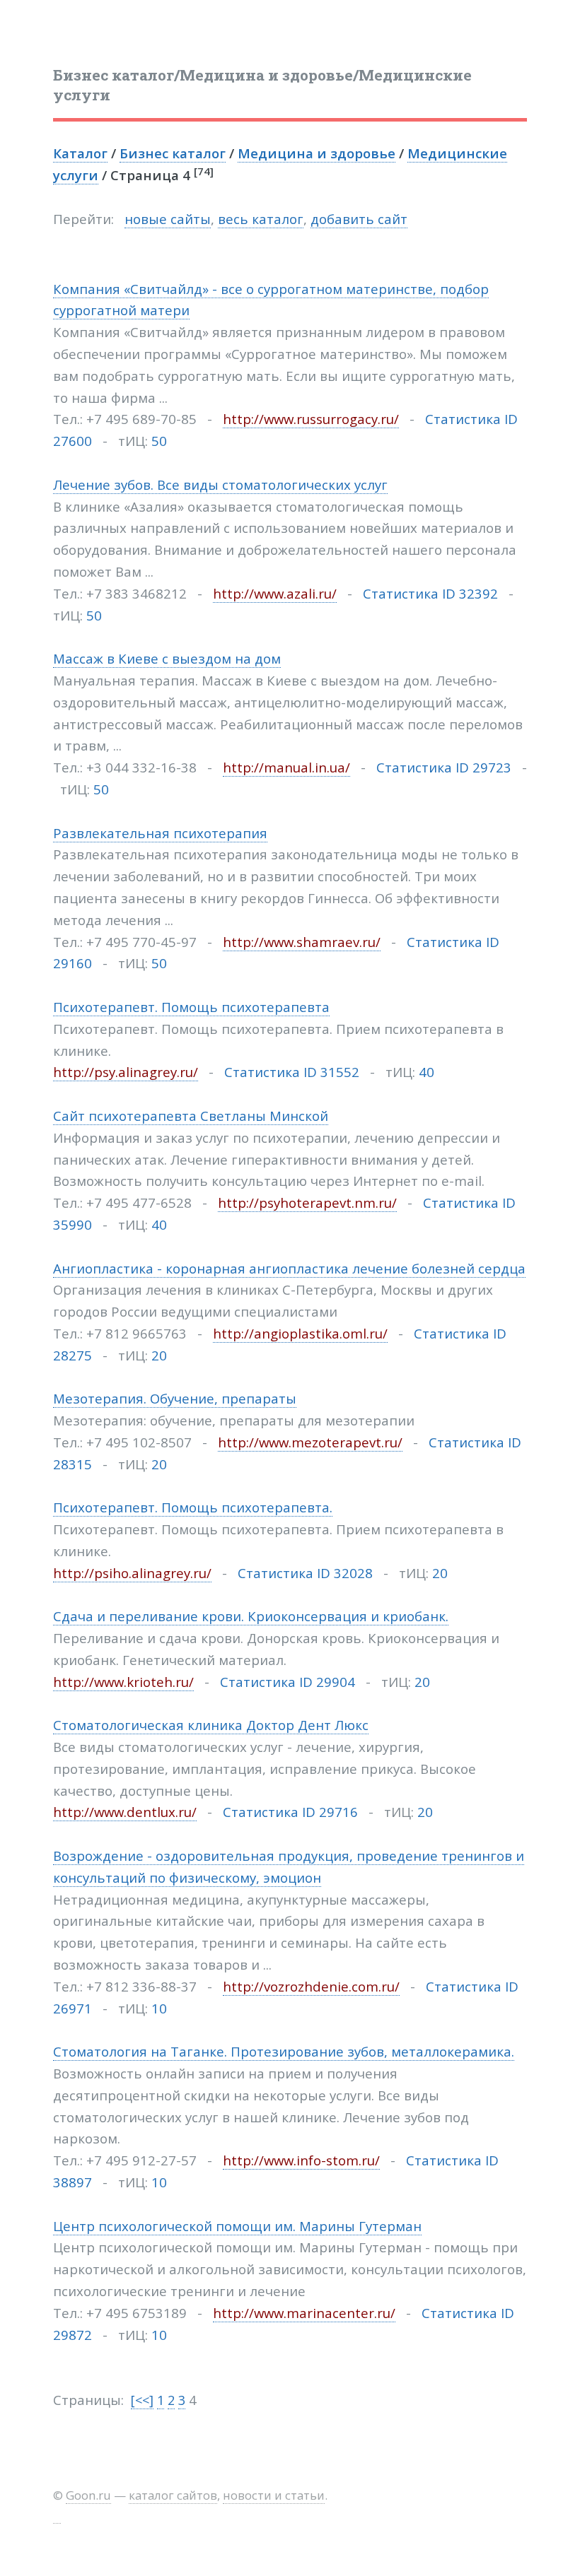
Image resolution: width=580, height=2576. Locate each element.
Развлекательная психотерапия (160, 833)
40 (427, 1072)
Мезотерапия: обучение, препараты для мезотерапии (234, 1420)
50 (159, 441)
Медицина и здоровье (317, 153)
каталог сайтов (173, 2495)
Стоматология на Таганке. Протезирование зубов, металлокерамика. (284, 2051)
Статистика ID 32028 (305, 1573)
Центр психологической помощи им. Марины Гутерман (237, 2226)
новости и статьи (274, 2495)
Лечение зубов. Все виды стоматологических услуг (220, 484)
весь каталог (261, 219)
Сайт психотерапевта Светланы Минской (191, 1116)
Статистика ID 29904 (288, 1682)
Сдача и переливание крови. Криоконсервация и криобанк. (251, 1616)
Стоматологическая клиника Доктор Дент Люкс (211, 1725)
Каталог (80, 153)
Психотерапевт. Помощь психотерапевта (191, 1007)
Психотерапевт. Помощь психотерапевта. (193, 1507)
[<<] (142, 2400)
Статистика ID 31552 (292, 1072)
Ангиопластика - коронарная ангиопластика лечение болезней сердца (289, 1268)
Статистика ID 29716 (290, 1812)
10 (159, 2008)
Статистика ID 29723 (444, 767)
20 (159, 1355)
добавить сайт (359, 219)
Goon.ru (88, 2495)
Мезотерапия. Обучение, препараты (175, 1398)
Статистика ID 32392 (430, 593)
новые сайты (168, 219)
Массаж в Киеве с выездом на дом (167, 658)
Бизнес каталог (173, 153)
